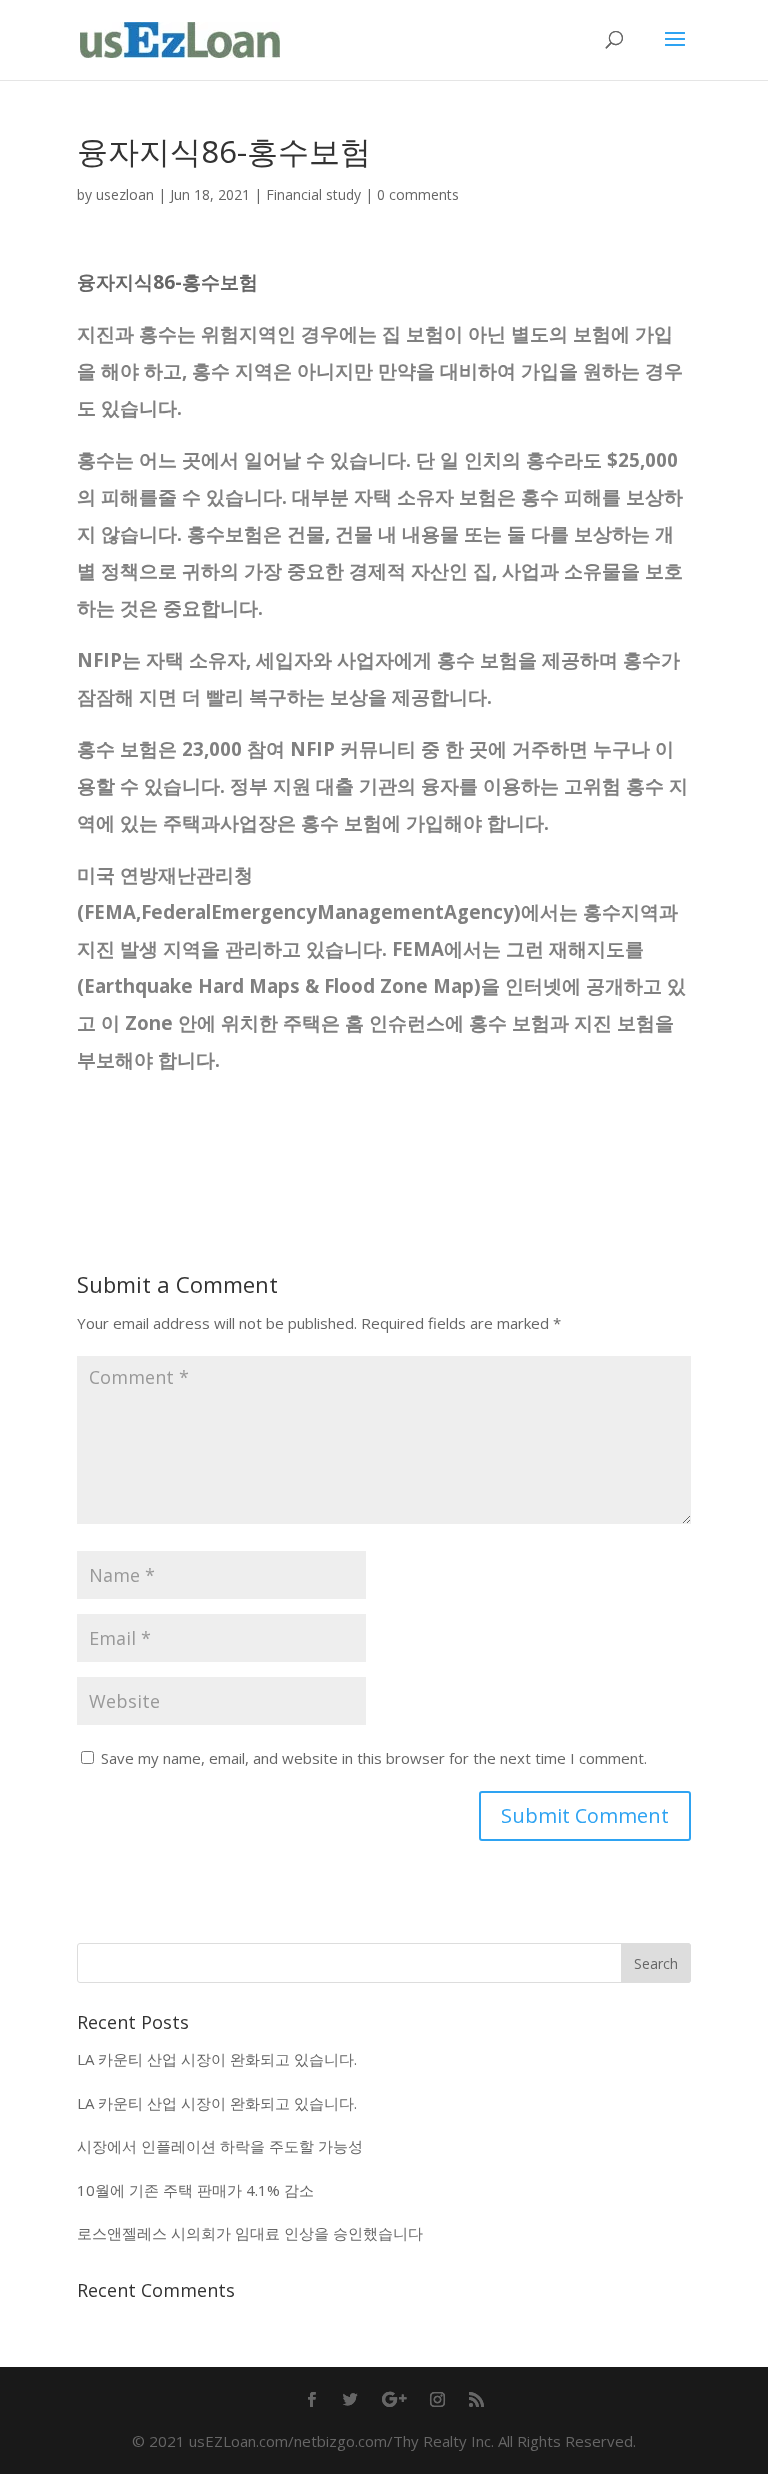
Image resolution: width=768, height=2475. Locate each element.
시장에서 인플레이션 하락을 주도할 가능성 (220, 2146)
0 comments (418, 194)
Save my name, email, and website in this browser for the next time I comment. (374, 1758)
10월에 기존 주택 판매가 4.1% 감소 (195, 2190)
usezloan (125, 194)
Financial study (313, 194)
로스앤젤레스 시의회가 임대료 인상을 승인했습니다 (250, 2233)
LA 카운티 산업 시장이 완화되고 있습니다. (217, 2059)
